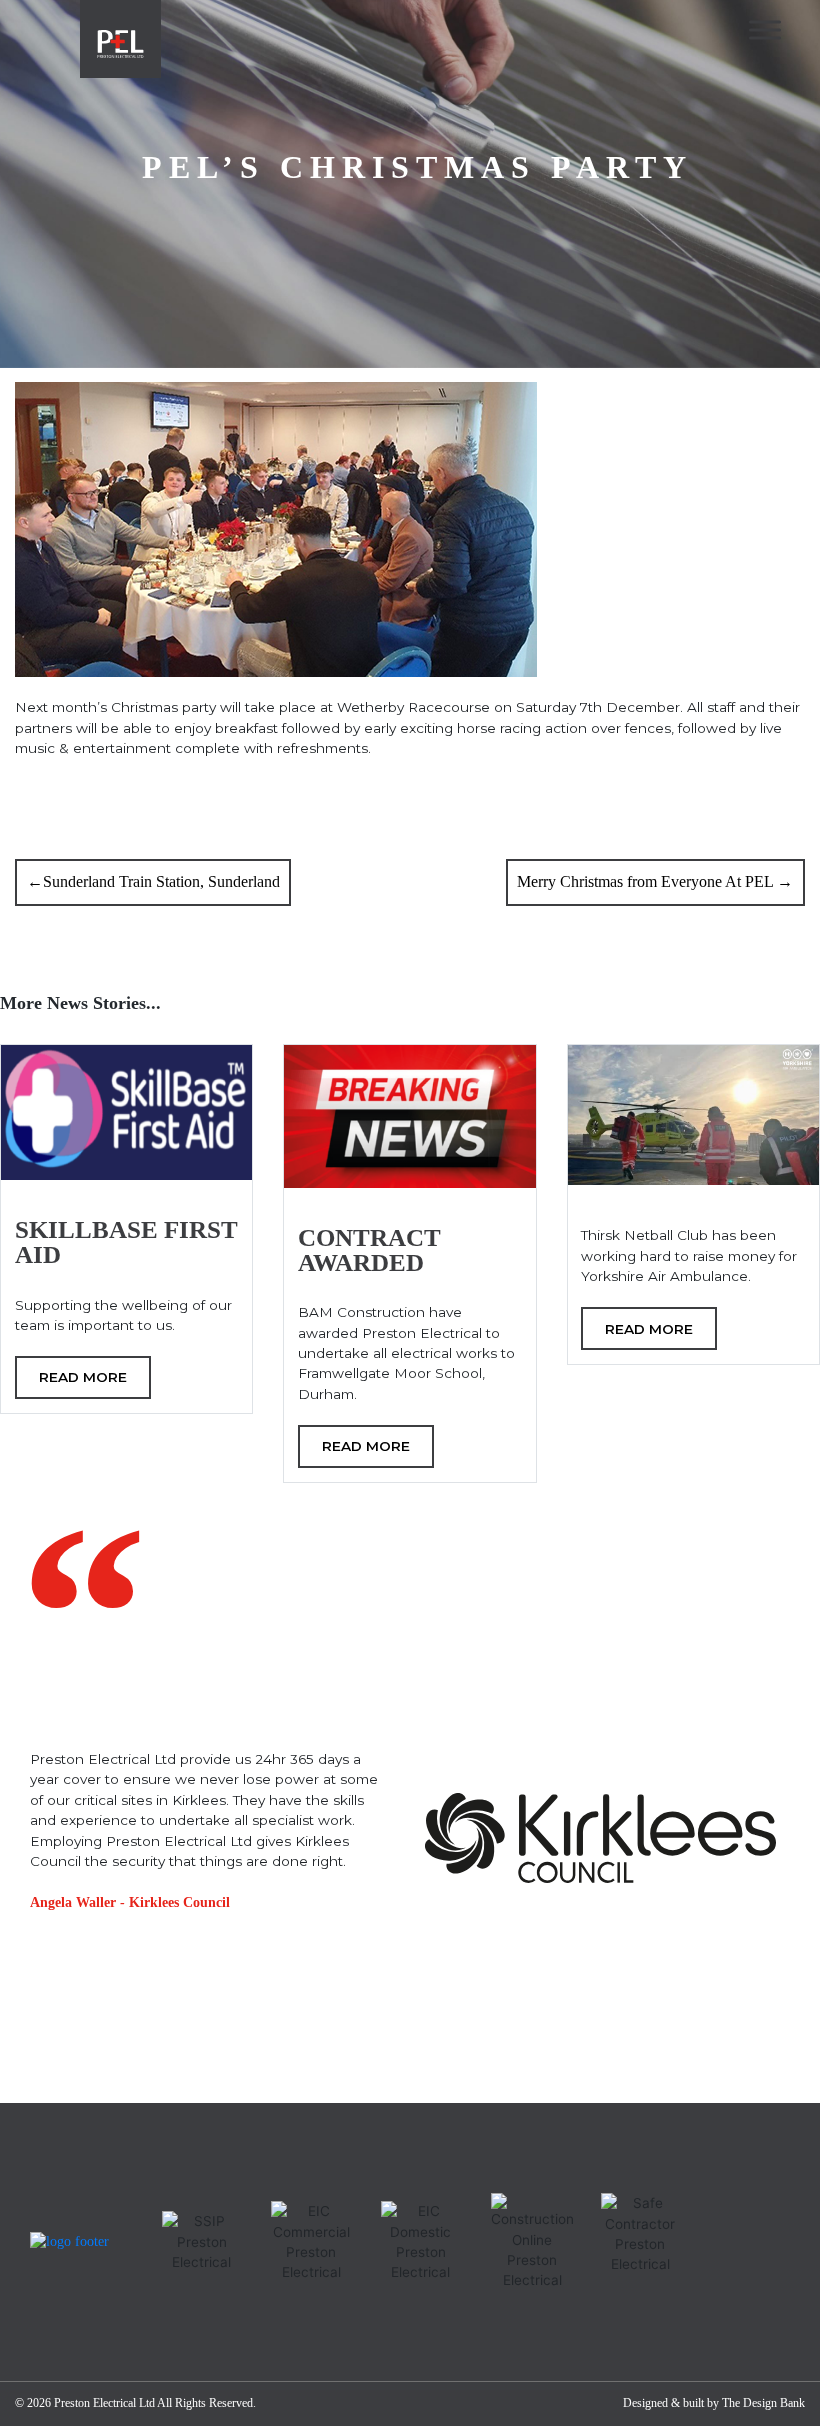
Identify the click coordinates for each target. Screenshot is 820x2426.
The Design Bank (763, 2403)
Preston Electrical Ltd (104, 2403)
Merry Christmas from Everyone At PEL (645, 881)
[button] (55, 2075)
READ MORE (83, 1377)
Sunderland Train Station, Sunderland (161, 881)
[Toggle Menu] (765, 29)
